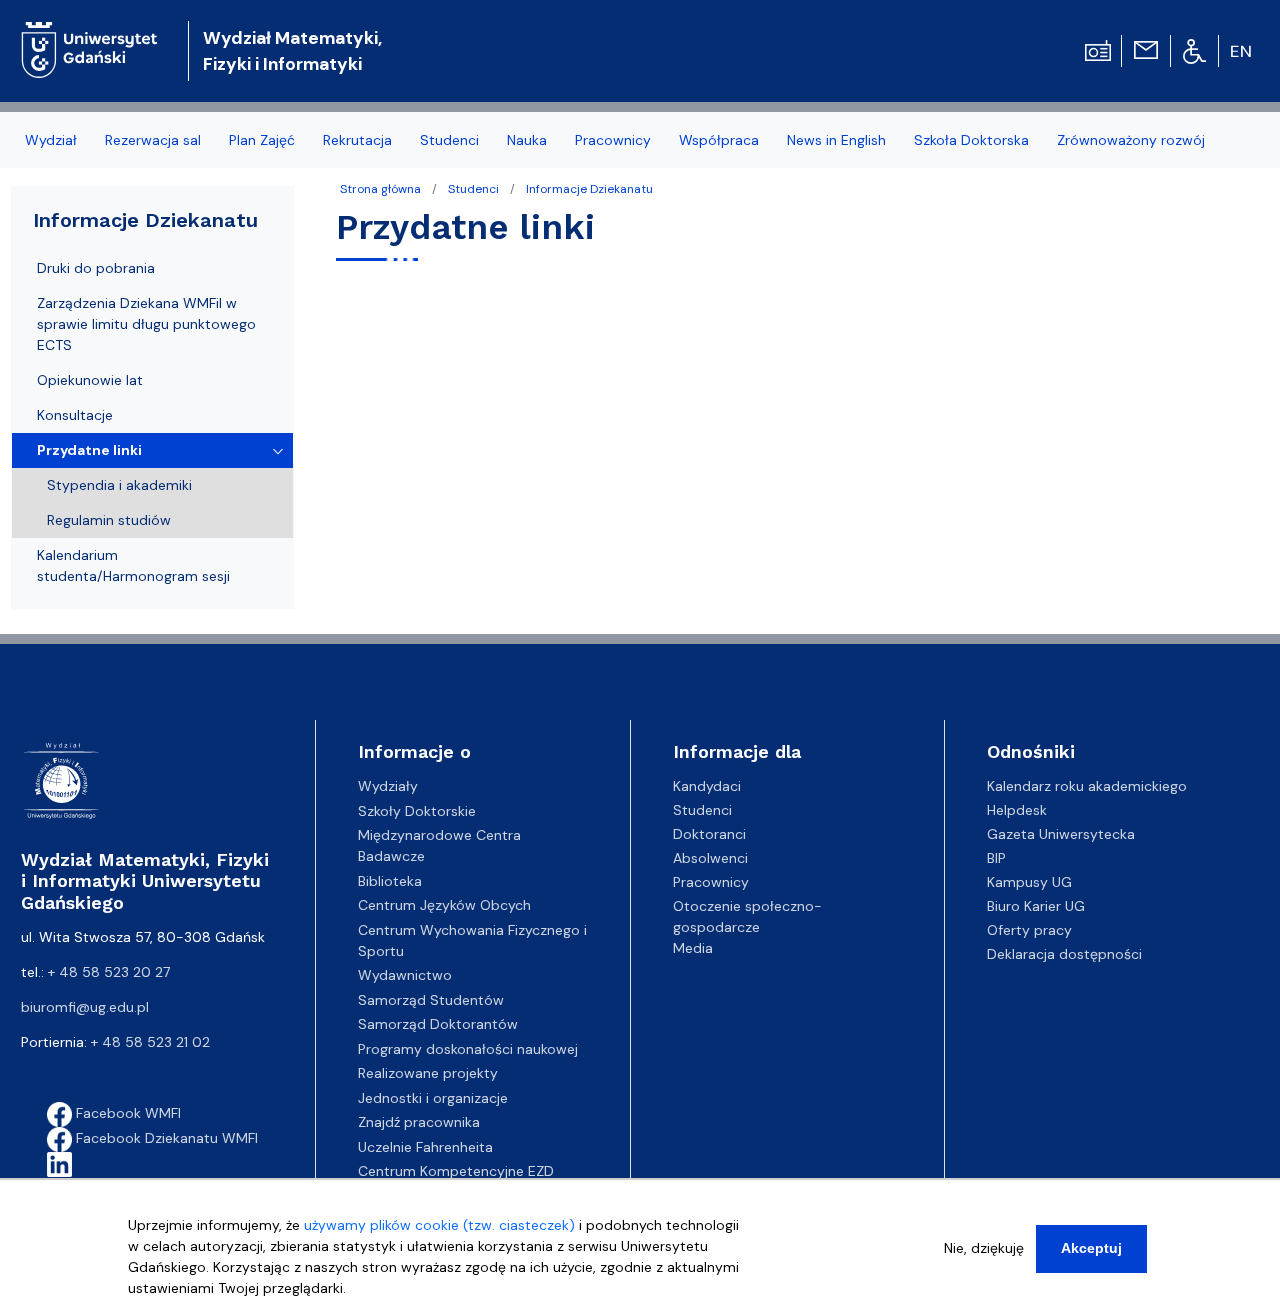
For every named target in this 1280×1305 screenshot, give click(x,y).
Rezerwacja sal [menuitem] (153, 140)
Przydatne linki (89, 450)
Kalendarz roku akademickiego (1087, 786)
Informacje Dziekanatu (589, 189)
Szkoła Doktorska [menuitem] (971, 140)
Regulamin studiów (109, 520)
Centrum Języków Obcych (444, 905)
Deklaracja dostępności (1064, 954)
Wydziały (388, 786)
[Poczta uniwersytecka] (1146, 49)
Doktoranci (709, 834)
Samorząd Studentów (431, 1000)
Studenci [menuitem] (449, 140)
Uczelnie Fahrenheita (425, 1147)
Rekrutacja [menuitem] (357, 140)
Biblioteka (390, 881)
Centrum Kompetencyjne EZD (456, 1171)
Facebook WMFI (126, 1113)
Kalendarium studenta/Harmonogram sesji (133, 565)
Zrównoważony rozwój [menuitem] (1131, 140)
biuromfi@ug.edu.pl (85, 1007)
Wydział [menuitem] (51, 140)
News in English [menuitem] (836, 140)
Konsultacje (75, 415)
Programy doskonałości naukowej (468, 1049)
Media (693, 948)
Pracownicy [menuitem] (613, 140)
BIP (996, 858)
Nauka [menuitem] (527, 140)
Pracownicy (711, 882)
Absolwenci (710, 858)
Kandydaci (707, 786)
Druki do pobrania (96, 268)
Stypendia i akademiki (119, 485)
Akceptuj (1091, 1248)
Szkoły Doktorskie (417, 811)
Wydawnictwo (405, 975)
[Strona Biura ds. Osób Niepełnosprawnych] (1194, 50)
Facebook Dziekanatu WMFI (165, 1138)
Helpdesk (1017, 810)
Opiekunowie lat (90, 380)
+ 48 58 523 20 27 (109, 972)
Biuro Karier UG (1036, 906)
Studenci (473, 189)
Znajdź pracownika (419, 1122)
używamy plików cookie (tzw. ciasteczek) (439, 1225)
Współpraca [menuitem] (719, 140)
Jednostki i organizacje (433, 1098)
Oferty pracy (1029, 930)
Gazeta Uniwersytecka (1061, 834)
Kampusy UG (1029, 882)
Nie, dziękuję (984, 1248)
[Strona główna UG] (89, 34)
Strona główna (380, 189)
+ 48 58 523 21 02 (150, 1042)
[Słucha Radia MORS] (1098, 49)
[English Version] (1242, 51)
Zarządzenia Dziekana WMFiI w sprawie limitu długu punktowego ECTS (146, 324)
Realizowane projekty (428, 1073)
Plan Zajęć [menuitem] (262, 140)
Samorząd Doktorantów (438, 1024)
